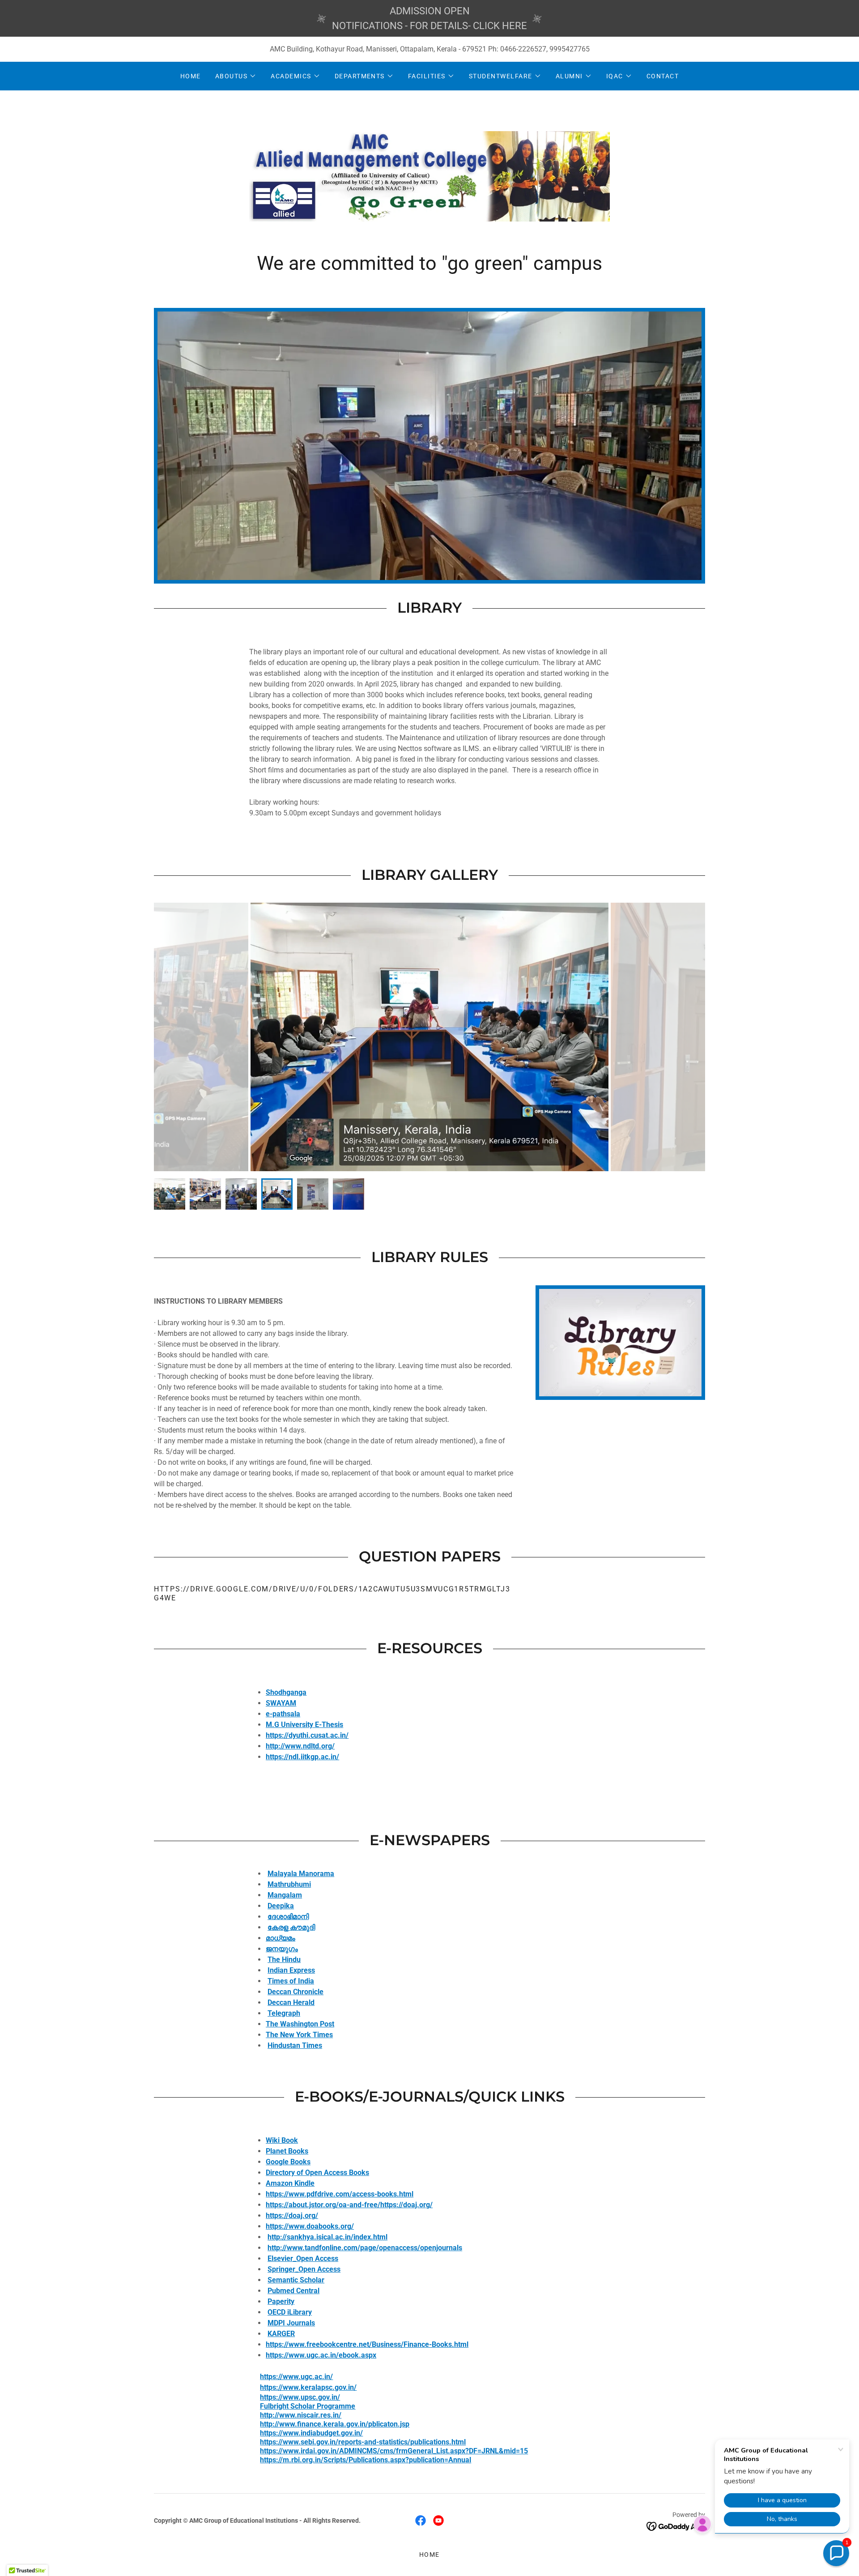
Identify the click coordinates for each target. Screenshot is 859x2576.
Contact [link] (663, 76)
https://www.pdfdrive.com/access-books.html (340, 2194)
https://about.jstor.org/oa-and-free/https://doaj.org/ (349, 2205)
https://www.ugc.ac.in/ (296, 2377)
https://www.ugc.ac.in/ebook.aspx (321, 2355)
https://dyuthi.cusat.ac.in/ (307, 1735)
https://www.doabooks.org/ (310, 2226)
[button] (236, 76)
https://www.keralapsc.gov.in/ (308, 2387)
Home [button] (429, 2555)
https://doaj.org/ (292, 2216)
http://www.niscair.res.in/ (301, 2415)
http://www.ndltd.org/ (300, 1746)
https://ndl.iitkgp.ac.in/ (302, 1757)
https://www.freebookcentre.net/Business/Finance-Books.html (367, 2344)
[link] (429, 176)
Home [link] (191, 76)
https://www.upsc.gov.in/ (300, 2397)
